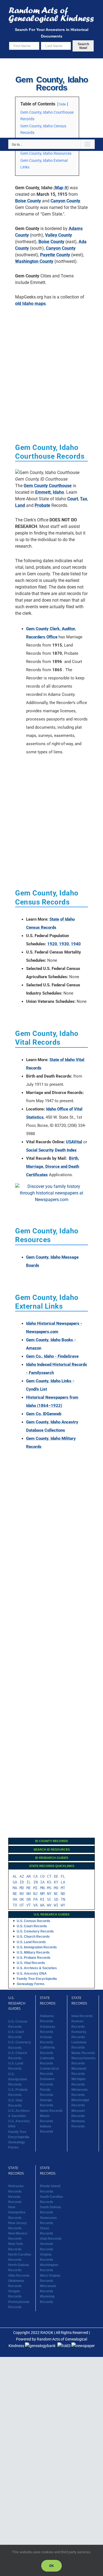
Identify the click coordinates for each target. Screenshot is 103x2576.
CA (35, 1876)
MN (42, 1888)
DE (56, 1876)
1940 (76, 944)
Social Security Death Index (51, 1150)
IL (29, 1882)
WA (42, 1905)
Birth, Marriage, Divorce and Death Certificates (53, 1167)
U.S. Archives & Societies (37, 1968)
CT (49, 1876)
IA (42, 1882)
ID (22, 1882)
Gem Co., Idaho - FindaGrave (52, 1356)
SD (56, 1899)
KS (49, 1882)
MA (15, 1888)
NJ (35, 1894)
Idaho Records (51, 2111)
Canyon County (65, 201)
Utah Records (51, 2239)
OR (29, 1899)
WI (56, 1905)
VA (35, 1905)
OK (22, 1899)
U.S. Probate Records (34, 1958)
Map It (61, 188)
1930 (64, 944)
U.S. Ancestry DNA (32, 1974)
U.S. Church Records (33, 1937)
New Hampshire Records (17, 2212)
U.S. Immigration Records (37, 1947)
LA (63, 1882)
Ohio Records (19, 2276)
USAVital (74, 1142)
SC (49, 1899)
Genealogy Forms (31, 1984)
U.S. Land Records (31, 1942)
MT (63, 1888)
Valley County (59, 235)
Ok (51, 2566)
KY (56, 1882)
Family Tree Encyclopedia (37, 1979)
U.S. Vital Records (31, 1963)
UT (22, 1905)
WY (63, 1905)
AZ (22, 1876)
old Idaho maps (30, 304)
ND (63, 1894)
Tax (83, 499)
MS (49, 1888)
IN (35, 1882)
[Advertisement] (51, 98)
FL (63, 1876)
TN (63, 1899)
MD (22, 1888)
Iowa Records (82, 2016)
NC (56, 1894)
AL (15, 1876)
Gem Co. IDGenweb (44, 1414)
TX (15, 1905)
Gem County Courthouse (48, 486)
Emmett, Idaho (50, 492)
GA (15, 1882)
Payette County (55, 255)
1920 (52, 944)
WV (49, 1905)
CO (42, 1876)
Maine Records (83, 2053)
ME (29, 1888)
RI (42, 1899)
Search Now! (83, 46)
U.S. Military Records (33, 1952)
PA (35, 1899)
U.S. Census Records (34, 1921)
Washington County (34, 261)
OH (15, 1899)
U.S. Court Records (32, 1926)
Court (73, 499)
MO (56, 1888)
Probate (42, 505)
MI (35, 1888)
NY (49, 1894)
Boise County (28, 201)
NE (15, 1894)
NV (22, 1894)
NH (29, 1894)
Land (20, 505)
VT (29, 1905)
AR (29, 1876)
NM (42, 1894)
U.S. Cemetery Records (35, 1931)
